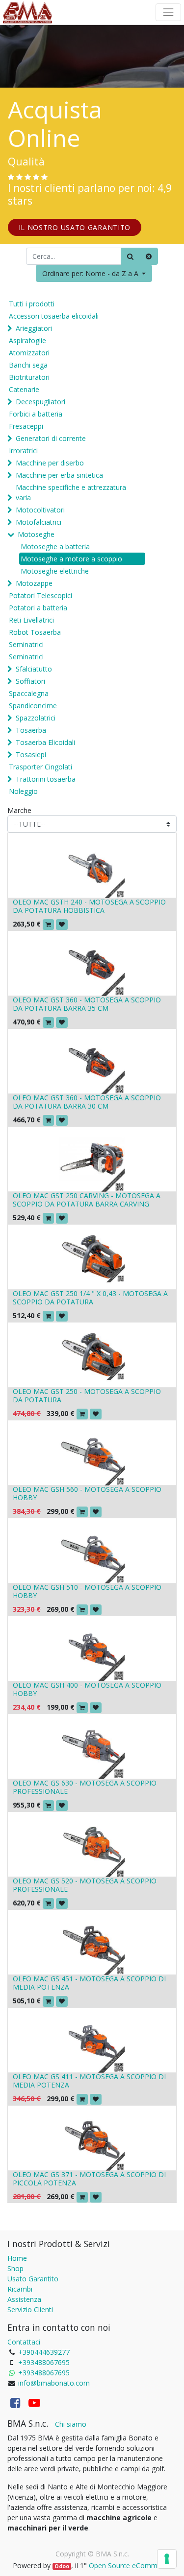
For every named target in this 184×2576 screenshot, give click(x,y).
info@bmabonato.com (54, 2383)
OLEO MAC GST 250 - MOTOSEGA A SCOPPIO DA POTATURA (87, 1395)
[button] (94, 273)
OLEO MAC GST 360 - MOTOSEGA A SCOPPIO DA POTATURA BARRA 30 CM (87, 1102)
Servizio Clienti (30, 2309)
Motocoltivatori (40, 510)
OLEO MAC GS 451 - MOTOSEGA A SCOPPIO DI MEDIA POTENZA (89, 1983)
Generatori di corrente (51, 438)
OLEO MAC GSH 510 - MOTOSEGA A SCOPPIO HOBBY (87, 1591)
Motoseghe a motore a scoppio (71, 559)
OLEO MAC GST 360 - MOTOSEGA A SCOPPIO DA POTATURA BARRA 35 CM (87, 1004)
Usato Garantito (33, 2279)
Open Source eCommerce (130, 2565)
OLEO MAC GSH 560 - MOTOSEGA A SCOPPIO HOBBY (87, 1493)
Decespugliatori (40, 402)
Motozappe (34, 583)
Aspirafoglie (27, 340)
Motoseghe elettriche (55, 571)
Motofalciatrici (39, 522)
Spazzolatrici (36, 718)
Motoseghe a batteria (55, 546)
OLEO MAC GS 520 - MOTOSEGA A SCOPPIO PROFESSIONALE (85, 1885)
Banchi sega (28, 365)
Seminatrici (26, 644)
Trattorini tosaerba (46, 779)
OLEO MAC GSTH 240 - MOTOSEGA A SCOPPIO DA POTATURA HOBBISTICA (89, 906)
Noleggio (23, 791)
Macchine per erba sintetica (59, 475)
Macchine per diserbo (50, 463)
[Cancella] (149, 256)
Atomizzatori (29, 353)
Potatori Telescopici (40, 595)
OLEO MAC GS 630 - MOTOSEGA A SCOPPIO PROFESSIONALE (85, 1787)
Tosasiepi (31, 754)
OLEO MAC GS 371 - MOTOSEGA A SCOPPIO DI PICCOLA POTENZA (89, 2179)
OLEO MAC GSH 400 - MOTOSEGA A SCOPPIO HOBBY (87, 1689)
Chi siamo (71, 2424)
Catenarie (24, 389)
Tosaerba (31, 730)
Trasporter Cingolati (40, 767)
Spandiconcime (33, 706)
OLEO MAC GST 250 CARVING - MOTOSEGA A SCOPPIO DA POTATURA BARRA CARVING (87, 1200)
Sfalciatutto (34, 669)
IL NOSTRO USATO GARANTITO (75, 227)
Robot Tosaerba (35, 632)
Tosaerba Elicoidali (45, 742)
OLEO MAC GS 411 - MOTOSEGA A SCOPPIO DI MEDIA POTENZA (89, 2081)
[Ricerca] (130, 256)
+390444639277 (44, 2352)
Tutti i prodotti (32, 304)
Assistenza (24, 2299)
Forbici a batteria (36, 414)
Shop (15, 2268)
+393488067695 (44, 2362)
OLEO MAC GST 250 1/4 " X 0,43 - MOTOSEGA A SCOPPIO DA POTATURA (90, 1298)
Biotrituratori (29, 377)
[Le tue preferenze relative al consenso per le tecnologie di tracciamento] (167, 2559)
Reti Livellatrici (31, 620)
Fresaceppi (26, 426)
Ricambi (20, 2289)
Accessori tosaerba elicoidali (54, 316)
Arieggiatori (34, 328)
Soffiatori (30, 681)
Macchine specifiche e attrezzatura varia (71, 492)
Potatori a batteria (38, 608)
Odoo (62, 2566)
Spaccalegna (29, 693)
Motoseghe (36, 534)
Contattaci (24, 2342)
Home (17, 2258)
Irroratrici (23, 451)
